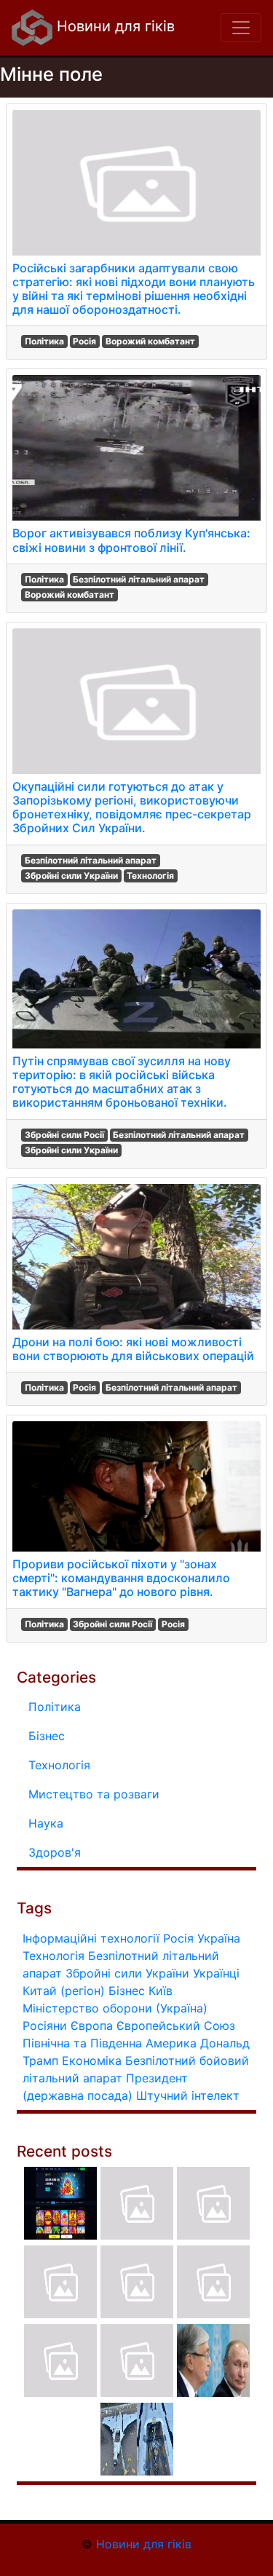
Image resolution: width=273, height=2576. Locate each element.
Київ (161, 1991)
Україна (219, 1938)
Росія (84, 341)
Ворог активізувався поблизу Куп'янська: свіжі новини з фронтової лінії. (131, 540)
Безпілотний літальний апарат (139, 579)
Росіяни (45, 2026)
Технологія (150, 876)
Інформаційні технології (91, 1938)
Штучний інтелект (188, 2095)
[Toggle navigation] (241, 28)
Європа (92, 2026)
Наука (46, 1823)
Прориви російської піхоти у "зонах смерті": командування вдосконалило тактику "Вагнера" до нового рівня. (121, 1578)
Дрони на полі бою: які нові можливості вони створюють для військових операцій (133, 1349)
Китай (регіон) (64, 1991)
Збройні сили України (71, 876)
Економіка (92, 2061)
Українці (216, 1973)
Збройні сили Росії (64, 1135)
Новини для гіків (114, 26)
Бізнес (47, 1736)
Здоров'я (55, 1852)
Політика (44, 341)
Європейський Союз (176, 2026)
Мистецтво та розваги (94, 1794)
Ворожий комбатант (150, 341)
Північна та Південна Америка (110, 2043)
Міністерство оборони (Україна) (115, 2008)
